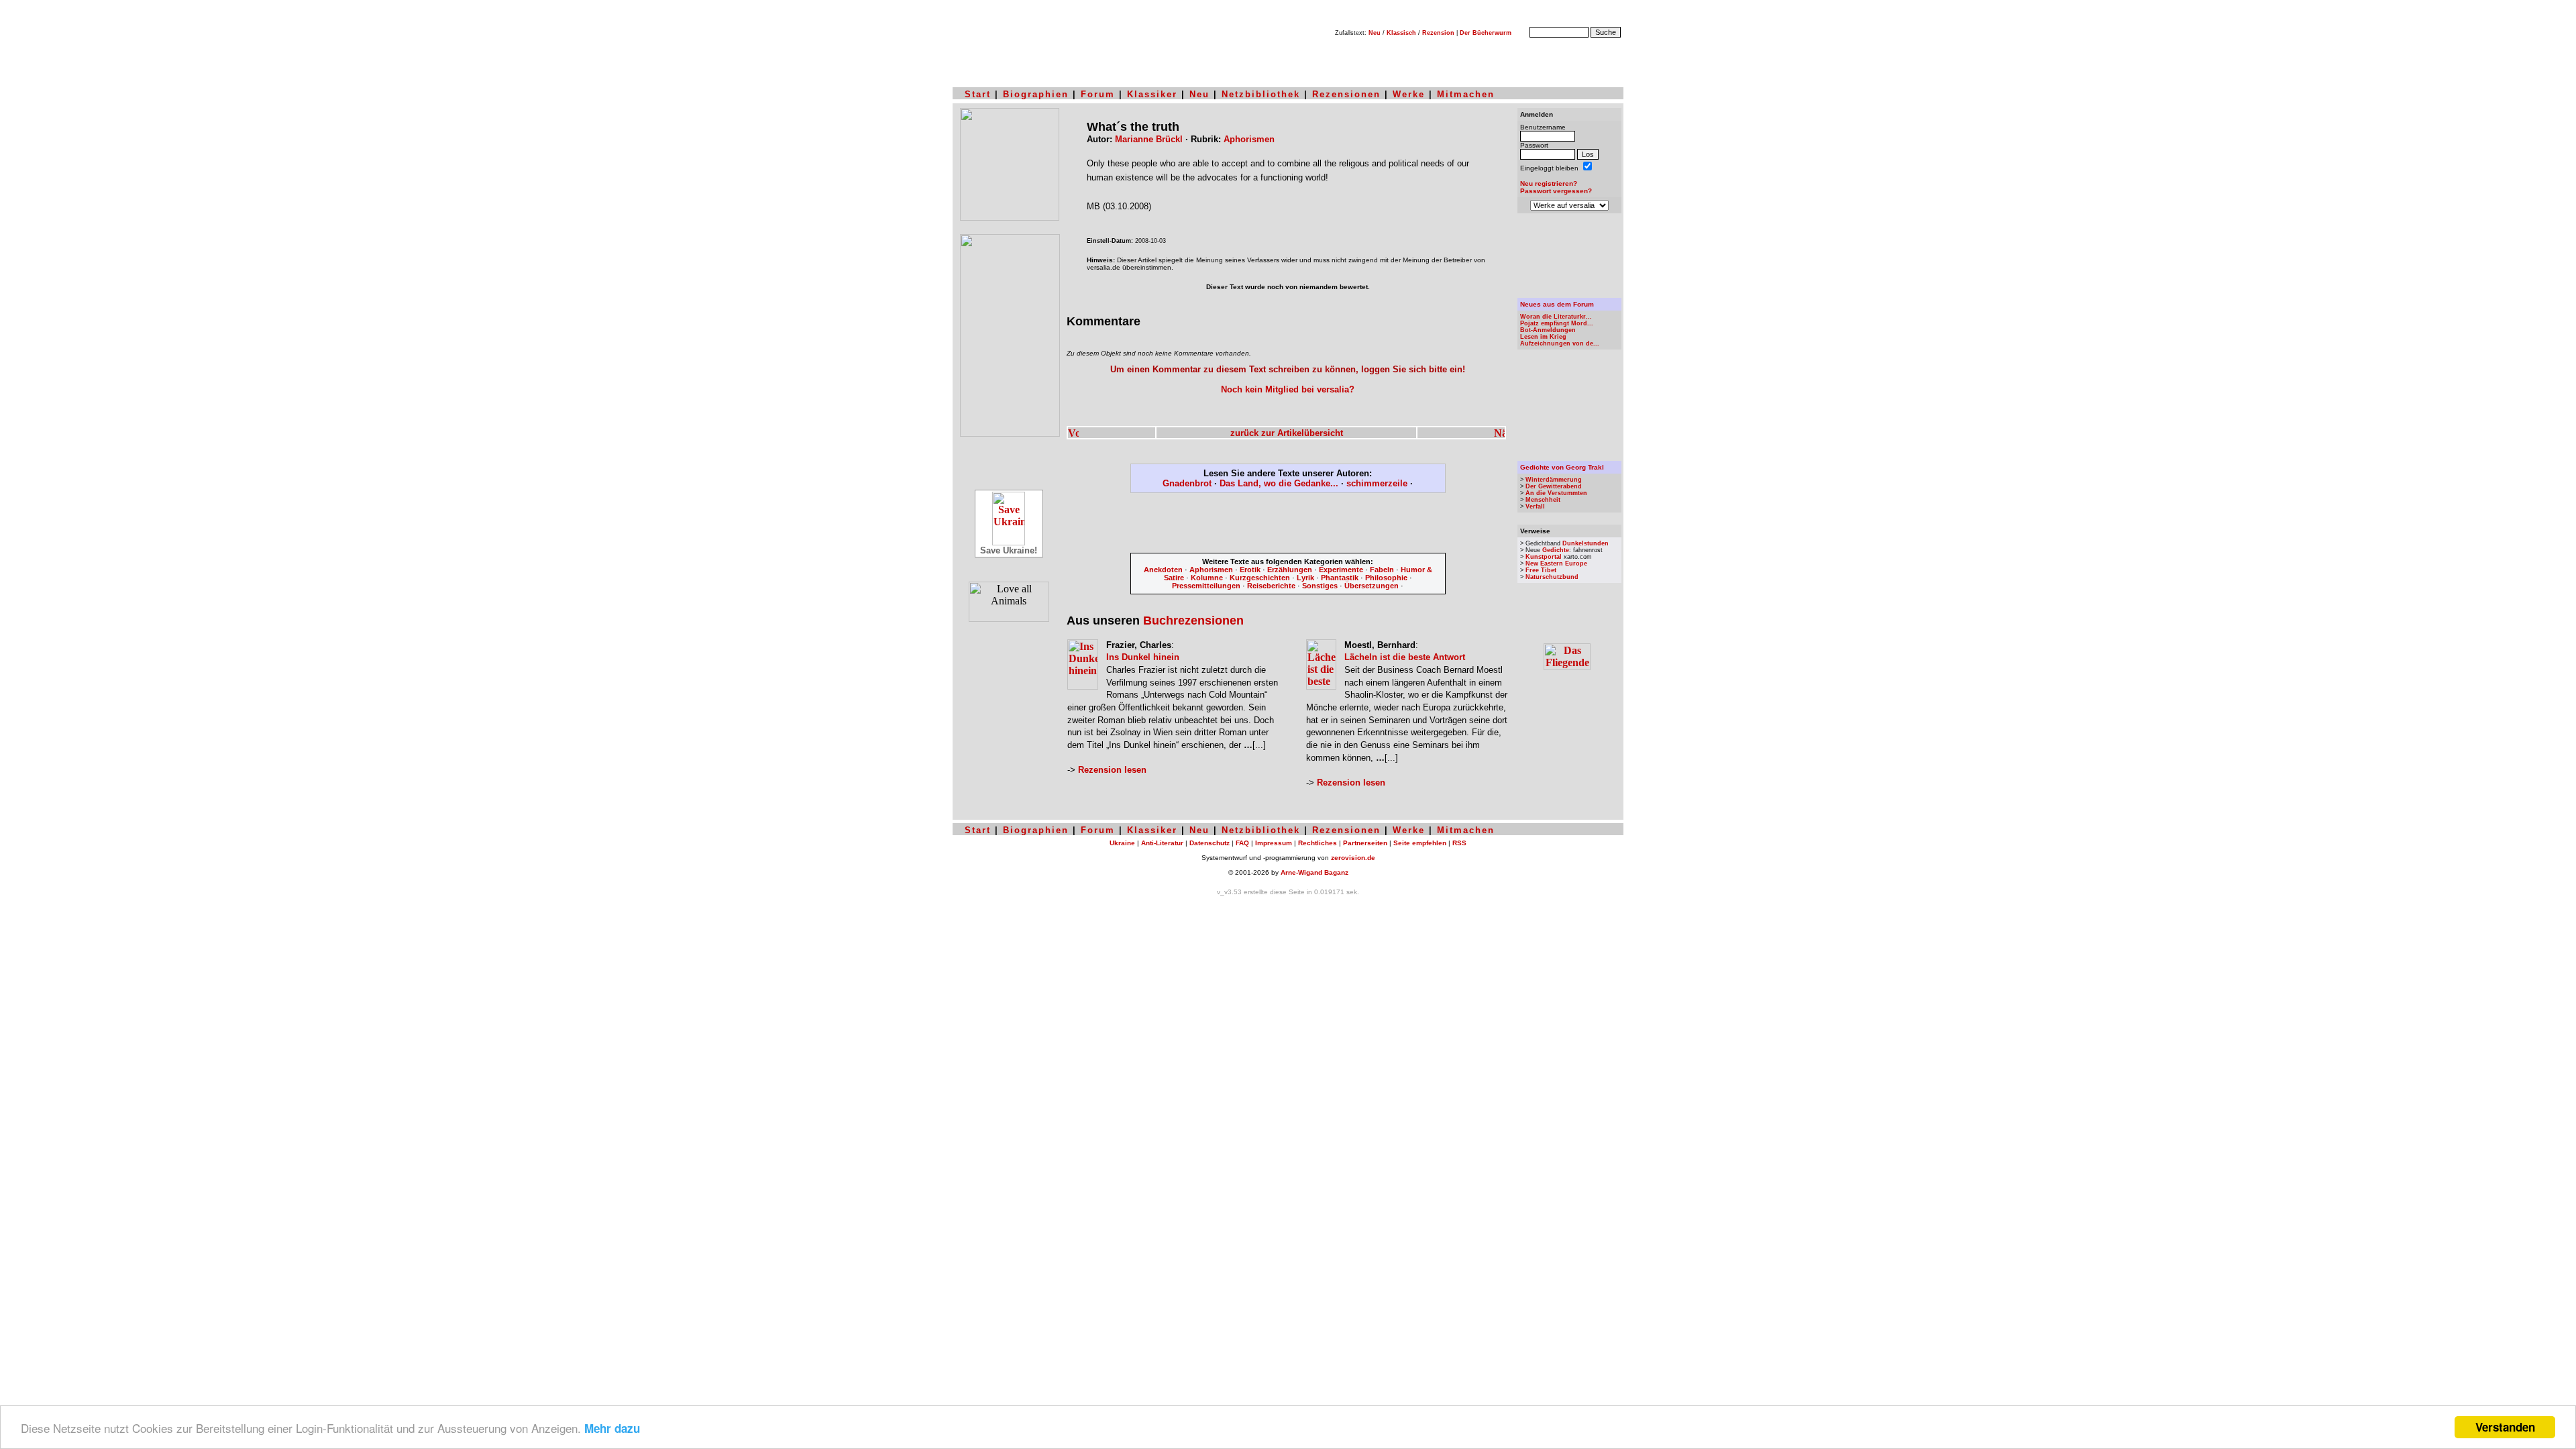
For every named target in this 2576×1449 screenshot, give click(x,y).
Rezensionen (1346, 94)
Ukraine (1122, 843)
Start (978, 94)
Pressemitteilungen (1206, 586)
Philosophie (1386, 578)
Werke (1409, 94)
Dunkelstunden (1586, 543)
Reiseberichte (1271, 586)
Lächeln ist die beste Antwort (1405, 657)
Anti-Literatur (1162, 843)
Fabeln (1382, 570)
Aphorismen (1249, 139)
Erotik (1250, 570)
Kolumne (1207, 578)
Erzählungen (1290, 570)
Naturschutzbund (1552, 577)
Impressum (1274, 843)
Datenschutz (1210, 843)
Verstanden (2505, 1427)
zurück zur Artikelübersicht (1287, 433)
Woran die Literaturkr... (1556, 317)
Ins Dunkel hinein (1143, 657)
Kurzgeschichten (1260, 578)
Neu (1375, 33)
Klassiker (1152, 94)
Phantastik (1340, 578)
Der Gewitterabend (1554, 486)
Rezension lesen (1112, 770)
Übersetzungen (1372, 586)
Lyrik (1305, 578)
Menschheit (1543, 500)
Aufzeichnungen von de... (1560, 343)
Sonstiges (1320, 586)
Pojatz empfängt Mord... (1557, 323)
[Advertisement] (1288, 525)
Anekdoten (1163, 570)
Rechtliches (1318, 843)
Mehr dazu (612, 1428)
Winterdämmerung (1554, 480)
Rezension (1438, 33)
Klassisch (1401, 33)
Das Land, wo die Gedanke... (1279, 483)
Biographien (1036, 94)
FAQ (1242, 843)
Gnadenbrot (1187, 483)
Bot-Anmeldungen (1548, 330)
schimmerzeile (1377, 483)
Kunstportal (1544, 557)
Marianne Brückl (1149, 139)
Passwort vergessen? (1556, 191)
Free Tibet (1541, 570)
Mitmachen (1466, 94)
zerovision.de (1353, 858)
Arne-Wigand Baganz (1314, 872)
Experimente (1341, 570)
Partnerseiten (1365, 843)
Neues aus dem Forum (1557, 304)
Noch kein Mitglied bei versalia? (1288, 389)
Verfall (1535, 506)
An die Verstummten (1556, 493)
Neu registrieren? (1549, 183)
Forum (1098, 94)
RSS (1459, 843)
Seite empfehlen (1420, 843)
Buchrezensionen (1193, 621)
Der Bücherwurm (1486, 33)
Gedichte (1556, 550)
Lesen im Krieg (1543, 337)
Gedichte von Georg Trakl (1562, 467)
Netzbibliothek (1261, 94)
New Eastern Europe (1556, 563)
